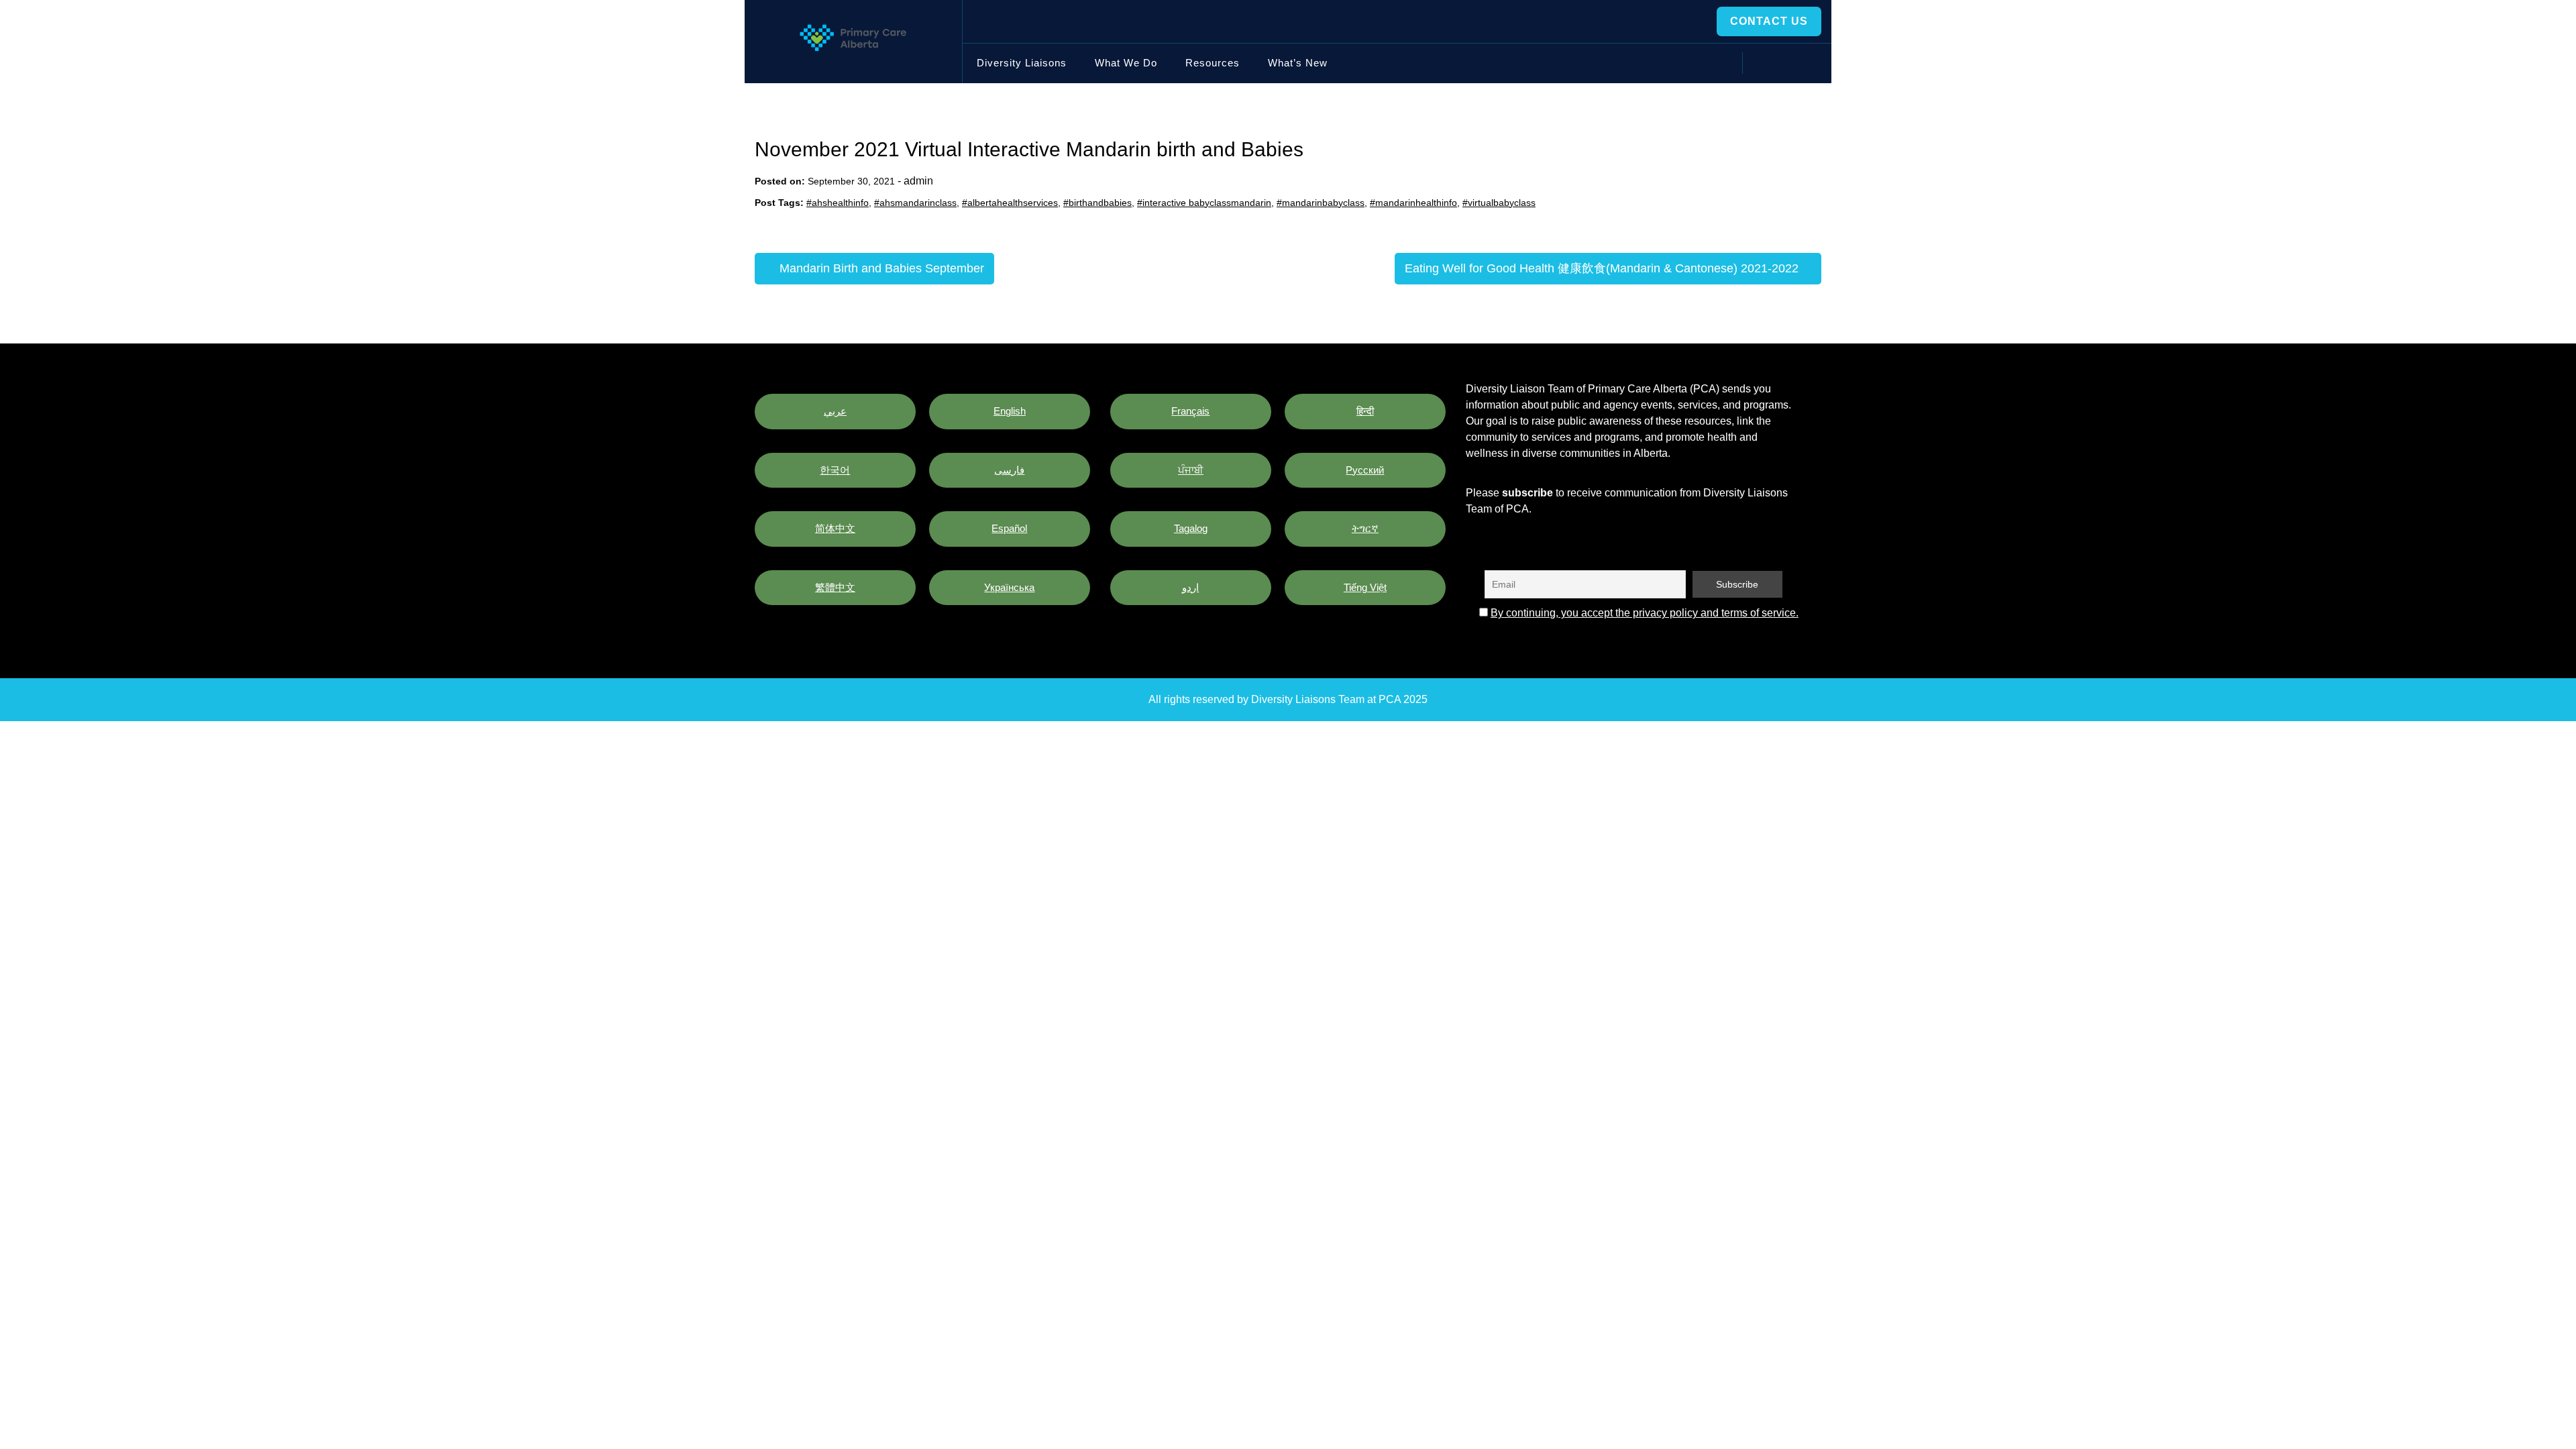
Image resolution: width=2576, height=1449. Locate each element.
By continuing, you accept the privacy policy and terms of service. (1645, 613)
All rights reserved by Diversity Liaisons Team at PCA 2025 (1288, 699)
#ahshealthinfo (838, 203)
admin (918, 181)
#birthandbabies (1097, 203)
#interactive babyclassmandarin (1204, 203)
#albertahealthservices (1010, 203)
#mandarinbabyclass (1321, 203)
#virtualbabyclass (1499, 203)
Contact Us (1769, 21)
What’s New (1298, 63)
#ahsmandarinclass (915, 203)
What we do (1126, 63)
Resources (1213, 63)
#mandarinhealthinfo (1413, 203)
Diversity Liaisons (1022, 63)
